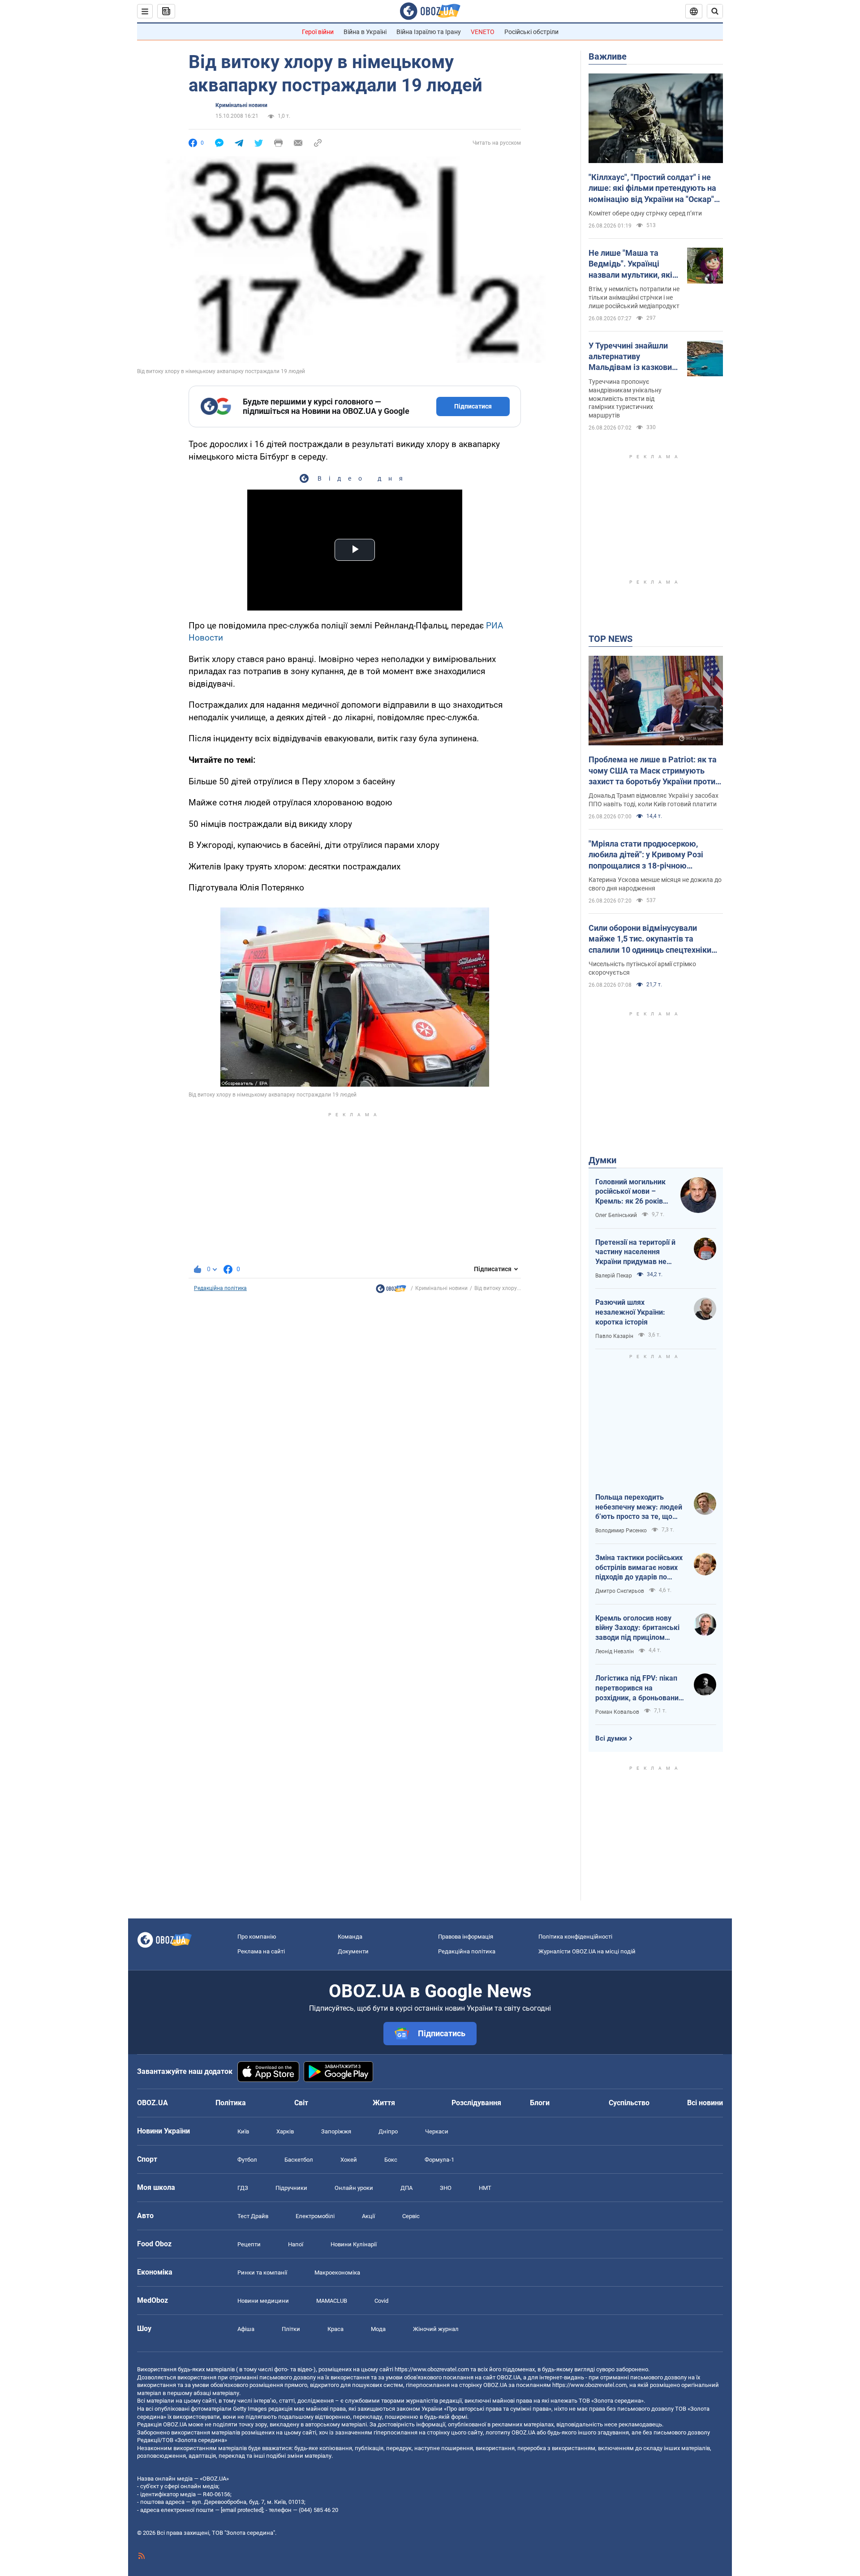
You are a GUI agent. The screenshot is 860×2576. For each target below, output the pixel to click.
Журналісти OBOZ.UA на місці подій (587, 1951)
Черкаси (437, 2131)
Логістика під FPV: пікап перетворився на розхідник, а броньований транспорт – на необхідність (639, 1688)
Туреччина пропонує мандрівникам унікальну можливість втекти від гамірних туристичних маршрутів (625, 399)
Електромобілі (315, 2216)
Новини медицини (263, 2301)
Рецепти (249, 2244)
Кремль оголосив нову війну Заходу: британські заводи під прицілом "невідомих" (637, 1628)
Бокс (391, 2160)
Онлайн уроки (354, 2188)
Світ (301, 2103)
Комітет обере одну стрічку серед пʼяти (645, 213)
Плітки (291, 2329)
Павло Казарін (614, 1336)
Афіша (246, 2329)
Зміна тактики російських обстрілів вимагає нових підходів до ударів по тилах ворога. (639, 1568)
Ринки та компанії (262, 2273)
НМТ (485, 2188)
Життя (384, 2103)
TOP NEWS (611, 639)
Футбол (247, 2160)
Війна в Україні (365, 32)
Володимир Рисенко (621, 1531)
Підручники (291, 2188)
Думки (602, 1160)
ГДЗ (243, 2188)
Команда (350, 1937)
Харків (285, 2131)
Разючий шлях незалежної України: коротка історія (630, 1312)
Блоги (540, 2103)
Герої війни (318, 32)
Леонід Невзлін (615, 1651)
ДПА (406, 2188)
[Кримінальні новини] (391, 1291)
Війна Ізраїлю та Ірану (429, 32)
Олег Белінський (616, 1215)
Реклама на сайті (261, 1951)
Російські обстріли (531, 32)
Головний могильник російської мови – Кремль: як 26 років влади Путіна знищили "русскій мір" (633, 1192)
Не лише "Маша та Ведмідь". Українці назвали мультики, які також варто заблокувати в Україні (630, 264)
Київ (243, 2131)
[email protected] (242, 2510)
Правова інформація (466, 1937)
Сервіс (411, 2216)
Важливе (608, 56)
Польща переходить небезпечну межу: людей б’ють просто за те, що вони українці (639, 1507)
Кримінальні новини (241, 105)
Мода (378, 2329)
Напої (296, 2244)
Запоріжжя (336, 2131)
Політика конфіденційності (575, 1937)
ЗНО (446, 2188)
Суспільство (629, 2103)
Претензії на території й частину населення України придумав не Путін (635, 1252)
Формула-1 (439, 2160)
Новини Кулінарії (354, 2244)
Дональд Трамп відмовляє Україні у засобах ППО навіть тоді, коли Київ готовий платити (654, 800)
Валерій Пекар (614, 1276)
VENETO (483, 32)
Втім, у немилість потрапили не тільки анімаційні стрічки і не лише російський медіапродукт (634, 297)
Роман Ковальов (617, 1712)
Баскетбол (299, 2160)
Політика (231, 2103)
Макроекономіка (337, 2273)
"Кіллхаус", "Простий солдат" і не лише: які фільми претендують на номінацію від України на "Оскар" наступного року (652, 189)
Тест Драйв (253, 2216)
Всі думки (611, 1738)
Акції (368, 2216)
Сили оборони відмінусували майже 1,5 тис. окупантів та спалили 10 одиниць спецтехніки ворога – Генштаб (650, 939)
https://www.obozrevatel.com (432, 2369)
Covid (381, 2301)
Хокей (349, 2160)
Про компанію (257, 1937)
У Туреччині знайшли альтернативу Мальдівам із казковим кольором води (633, 357)
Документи (353, 1951)
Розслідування (476, 2103)
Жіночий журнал (436, 2329)
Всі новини (705, 2103)
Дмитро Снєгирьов (620, 1591)
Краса (335, 2329)
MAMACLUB (332, 2301)
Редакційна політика (220, 1288)
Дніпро (388, 2131)
